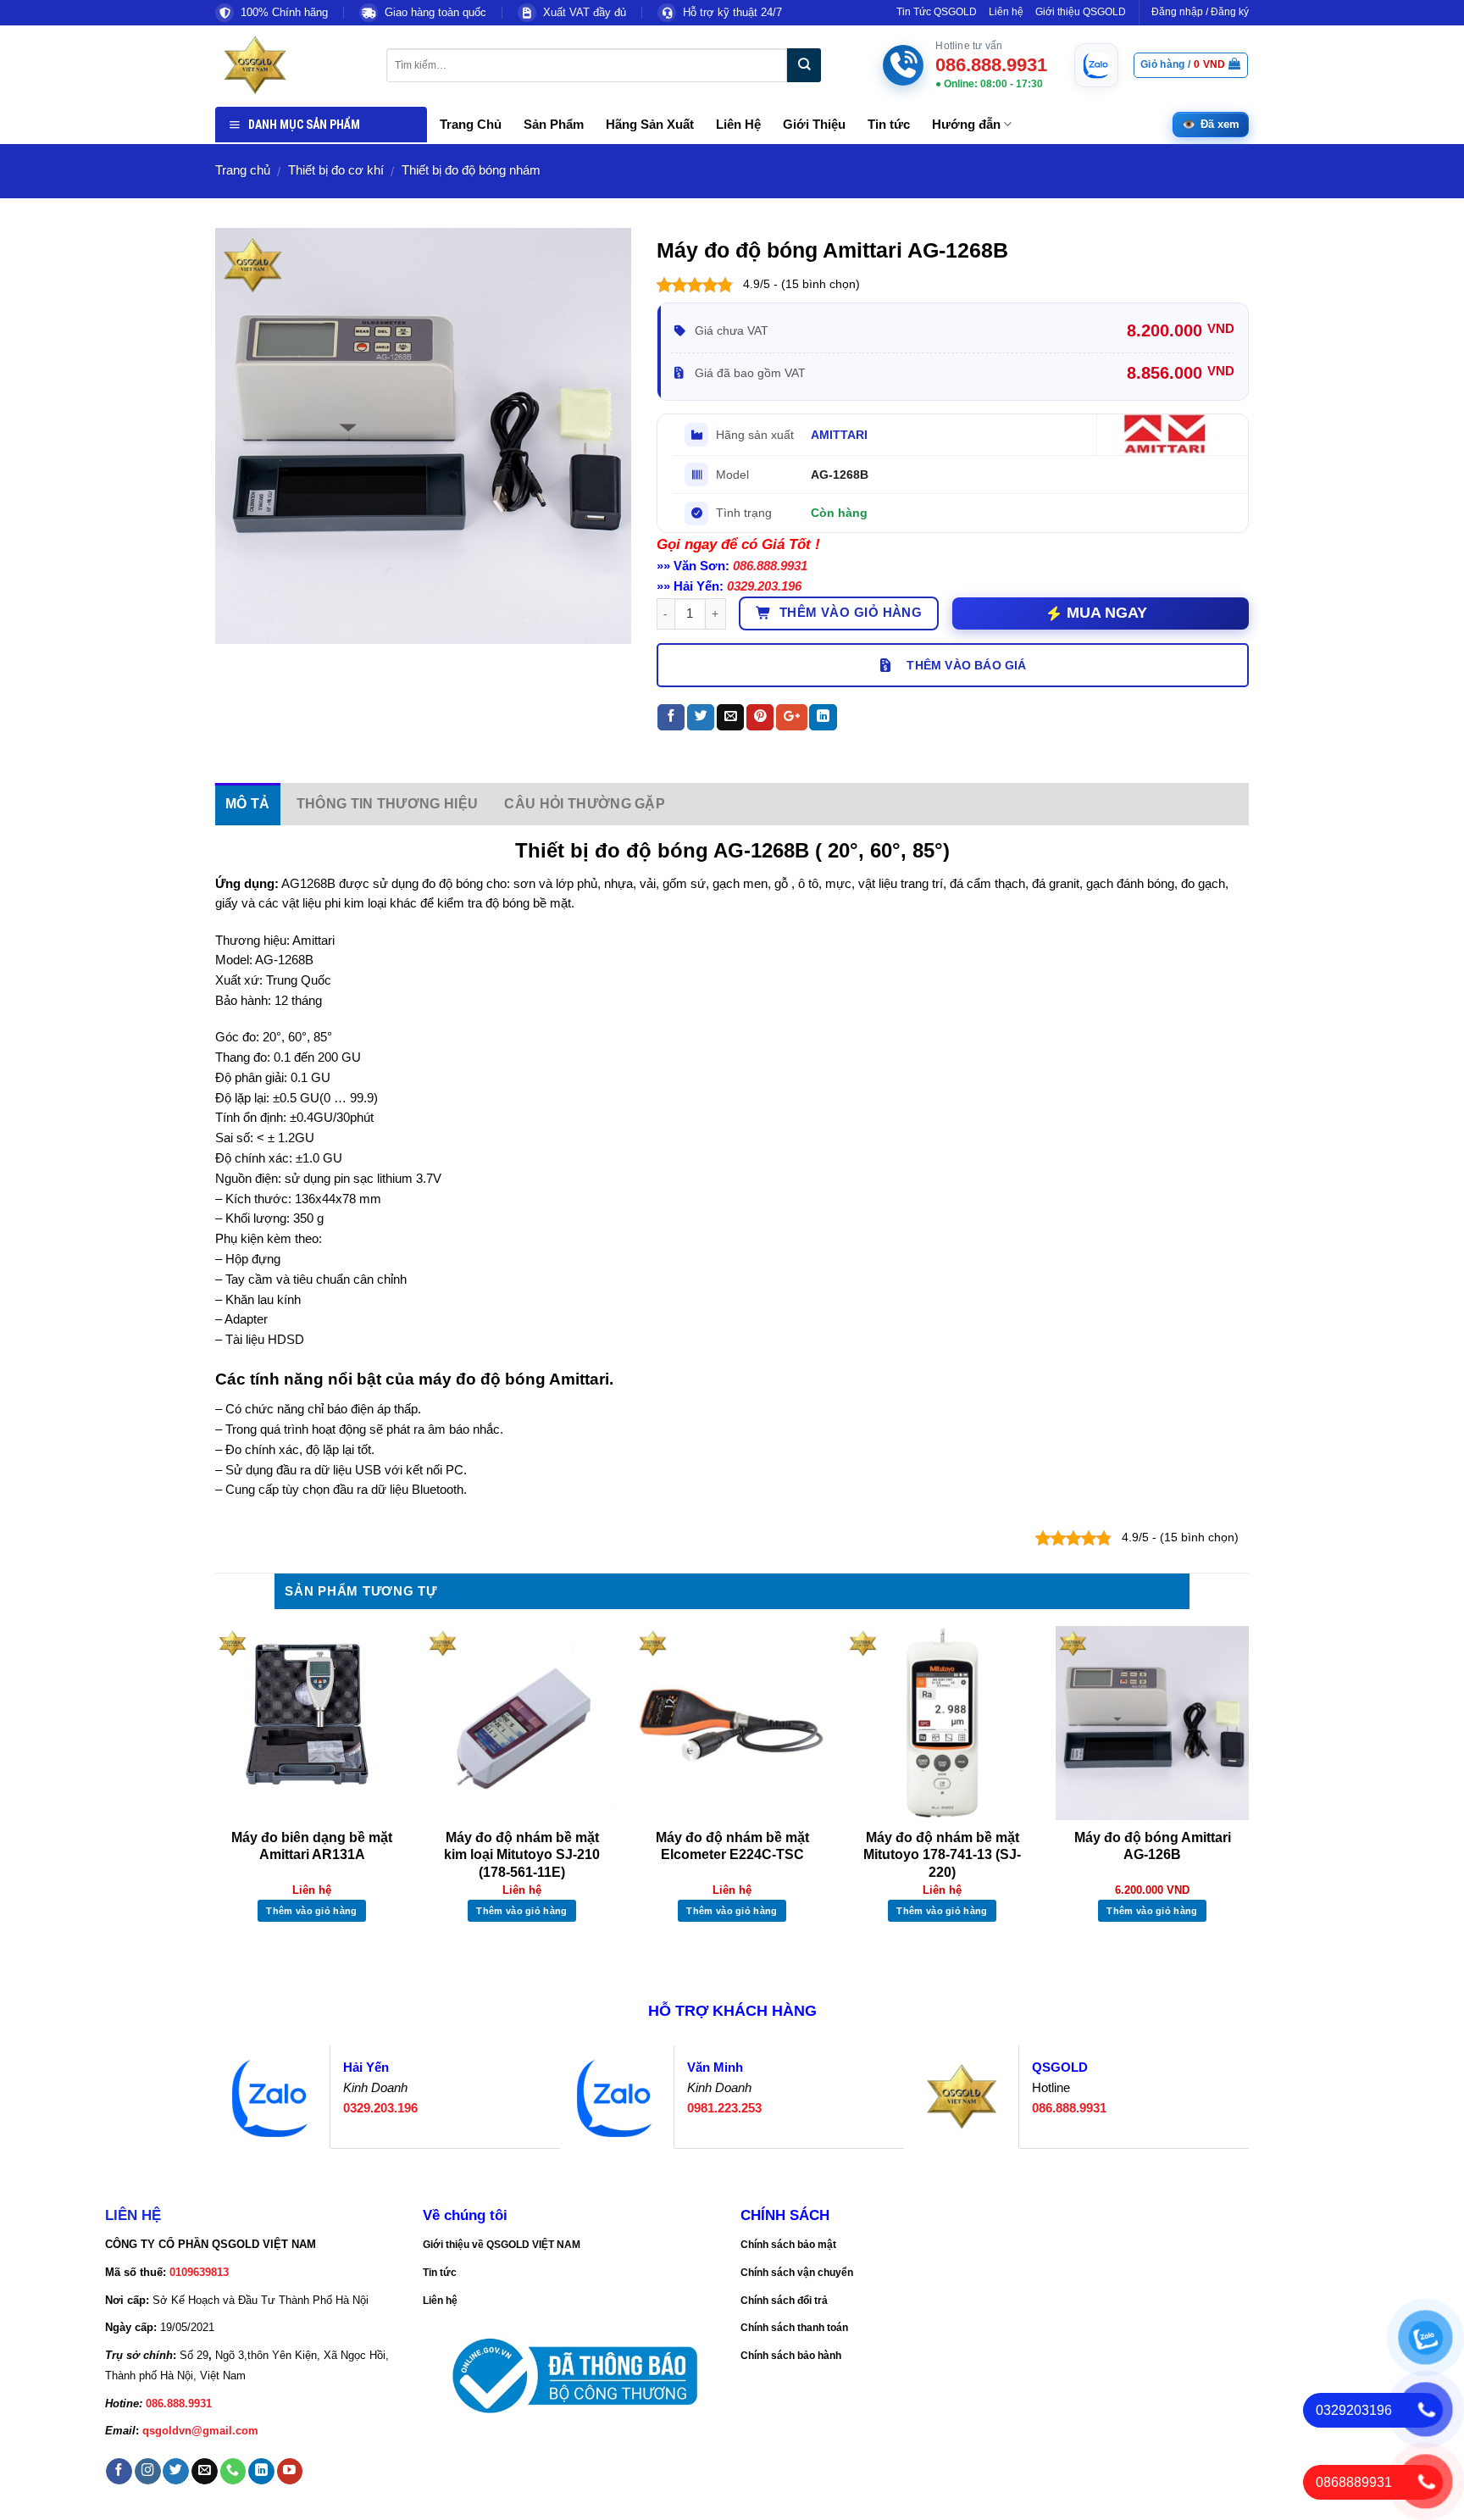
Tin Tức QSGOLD (937, 12)
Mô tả (248, 804)
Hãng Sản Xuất (650, 125)
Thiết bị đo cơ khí (336, 170)
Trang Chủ (471, 125)
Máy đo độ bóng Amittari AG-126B (1153, 1846)
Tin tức (889, 125)
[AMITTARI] (1168, 435)
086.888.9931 (770, 566)
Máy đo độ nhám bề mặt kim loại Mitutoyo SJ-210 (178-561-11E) (522, 1855)
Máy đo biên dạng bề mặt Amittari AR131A (312, 1846)
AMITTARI (839, 435)
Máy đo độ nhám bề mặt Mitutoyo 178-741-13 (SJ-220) (942, 1855)
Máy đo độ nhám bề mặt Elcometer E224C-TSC (732, 1846)
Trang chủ (243, 170)
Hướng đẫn (966, 125)
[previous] (216, 1791)
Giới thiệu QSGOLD (1081, 12)
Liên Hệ (738, 125)
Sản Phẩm (554, 125)
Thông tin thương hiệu (388, 804)
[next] (1248, 1791)
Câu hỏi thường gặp (585, 804)
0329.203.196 (764, 586)
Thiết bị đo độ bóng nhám (471, 170)
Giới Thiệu (814, 125)
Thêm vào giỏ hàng (851, 613)
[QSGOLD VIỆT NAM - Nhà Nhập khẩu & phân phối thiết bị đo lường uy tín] (288, 65)
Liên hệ (1006, 12)
